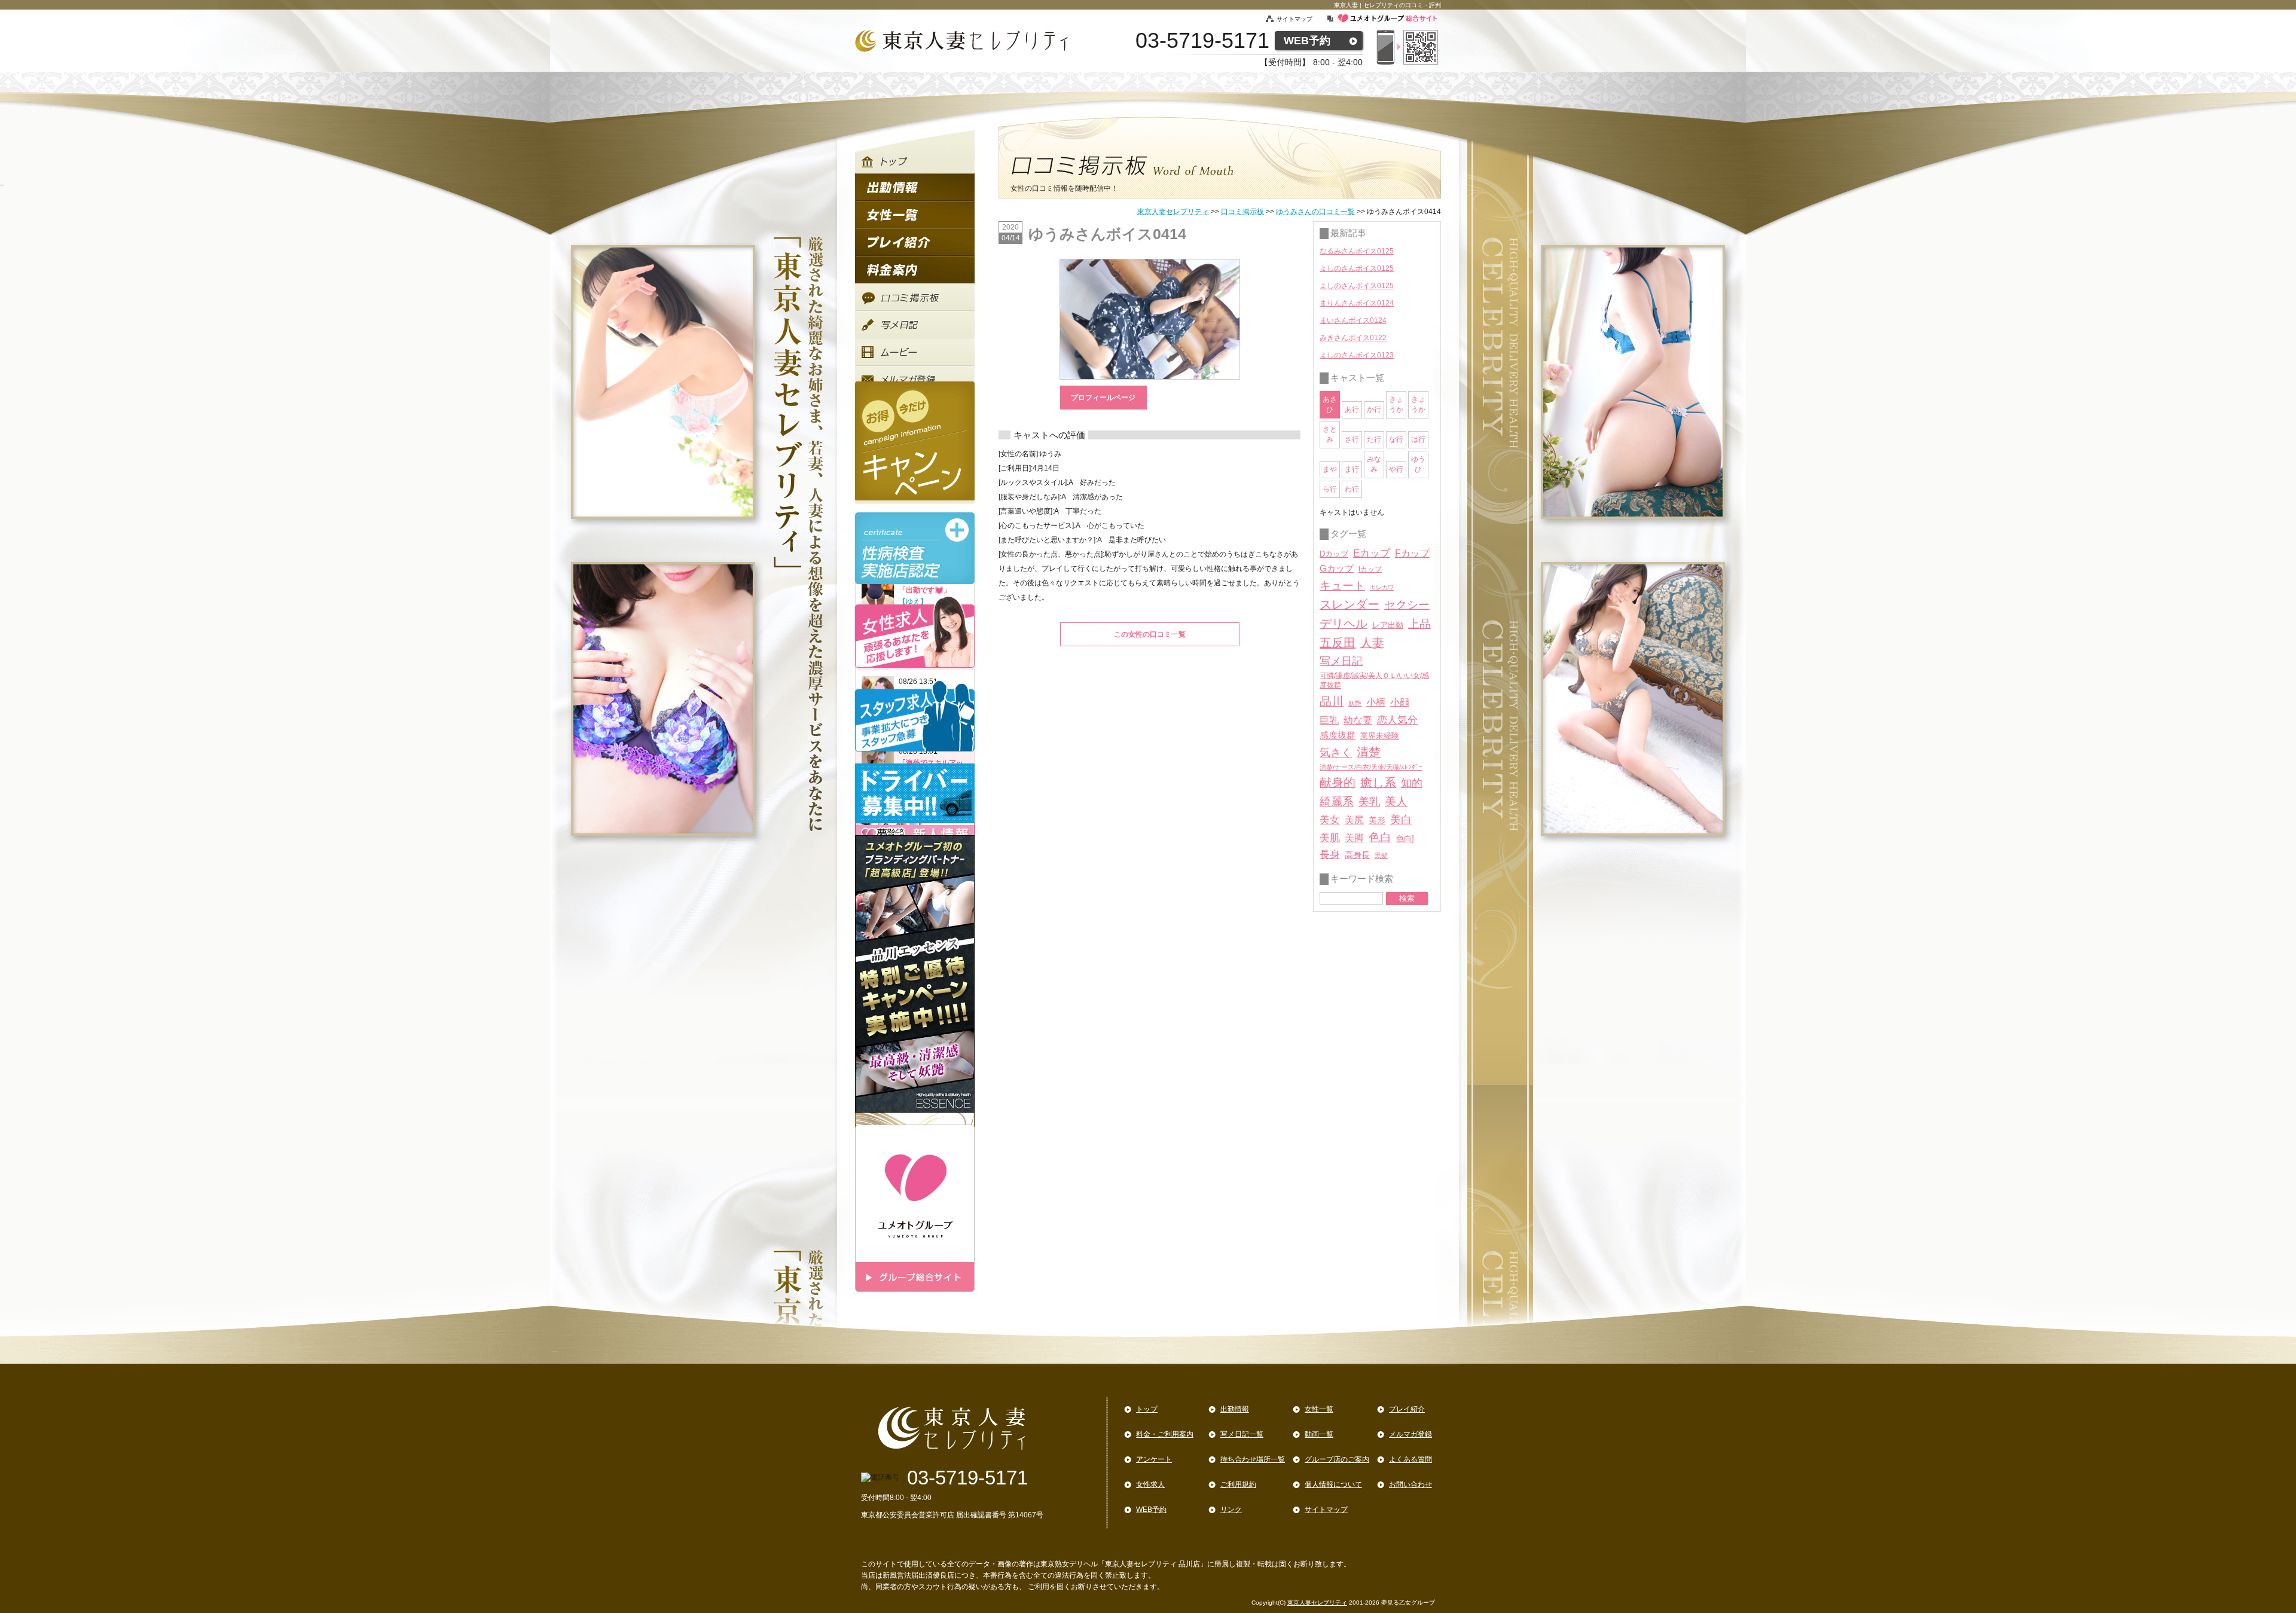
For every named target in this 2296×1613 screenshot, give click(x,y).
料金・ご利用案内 (1165, 1434)
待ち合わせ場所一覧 (1253, 1459)
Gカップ (1337, 569)
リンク (1231, 1510)
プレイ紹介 (1407, 1409)
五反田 (1338, 643)
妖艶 (1355, 703)
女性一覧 (1319, 1409)
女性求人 (1150, 1484)
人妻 (1372, 643)
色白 (1380, 837)
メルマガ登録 (1410, 1434)
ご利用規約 (1238, 1484)
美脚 (1354, 838)
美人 (1396, 801)
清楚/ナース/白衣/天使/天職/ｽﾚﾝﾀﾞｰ (1371, 767)
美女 (1330, 820)
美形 (1377, 821)
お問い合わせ (1410, 1484)
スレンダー (1349, 604)
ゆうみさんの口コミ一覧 (1315, 212)
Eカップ (1372, 553)
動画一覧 (1319, 1434)
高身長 (1357, 855)
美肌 (1330, 838)
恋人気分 (1397, 720)
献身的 (1338, 783)
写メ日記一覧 (1242, 1434)
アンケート (1154, 1459)
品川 (1332, 701)
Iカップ (1370, 569)
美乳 (1369, 801)
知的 (1412, 783)
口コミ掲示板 (1242, 212)
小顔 (1400, 702)
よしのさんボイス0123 (1357, 355)
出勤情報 (1235, 1409)
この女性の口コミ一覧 (1150, 634)
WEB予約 (1307, 41)
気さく (1336, 753)
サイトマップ (1301, 19)
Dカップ (1334, 554)
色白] (1405, 838)
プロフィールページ (1103, 398)
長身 (1330, 855)
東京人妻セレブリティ (1173, 212)
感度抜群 (1338, 735)
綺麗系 (1337, 801)
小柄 (1376, 702)
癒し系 (1378, 783)
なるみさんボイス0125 (1357, 251)
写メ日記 (1341, 661)
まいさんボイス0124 (1353, 320)
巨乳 (1329, 720)
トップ (1147, 1409)
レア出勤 (1388, 625)
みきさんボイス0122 (1353, 338)
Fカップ (1412, 553)
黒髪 (1381, 856)
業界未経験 (1380, 736)
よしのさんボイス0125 (1357, 268)
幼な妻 (1358, 720)
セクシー (1407, 604)
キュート (1342, 586)
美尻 (1354, 820)
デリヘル (1344, 624)
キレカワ (1382, 587)
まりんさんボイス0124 (1357, 303)
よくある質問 (1410, 1459)
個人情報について (1333, 1484)
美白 (1401, 820)
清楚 (1369, 752)
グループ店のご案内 (1337, 1459)
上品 (1419, 624)
